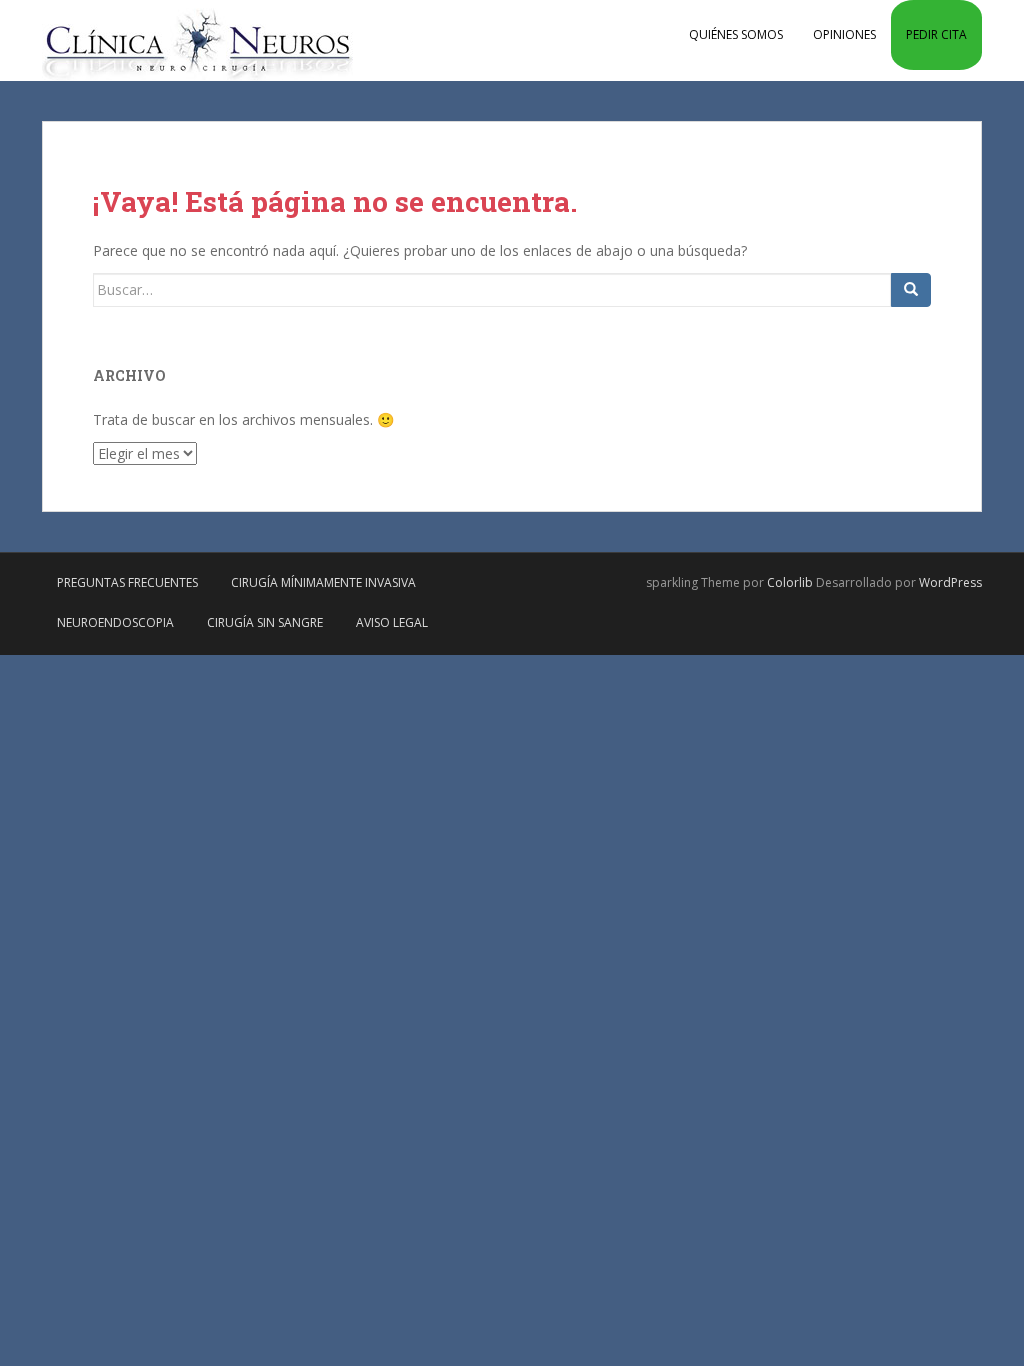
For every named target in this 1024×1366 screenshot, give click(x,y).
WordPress (950, 582)
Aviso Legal (392, 622)
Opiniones (844, 34)
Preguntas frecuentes (127, 582)
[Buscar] (911, 290)
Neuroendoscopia (115, 622)
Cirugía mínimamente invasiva (323, 582)
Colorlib (790, 582)
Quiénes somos (736, 34)
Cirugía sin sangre (265, 622)
